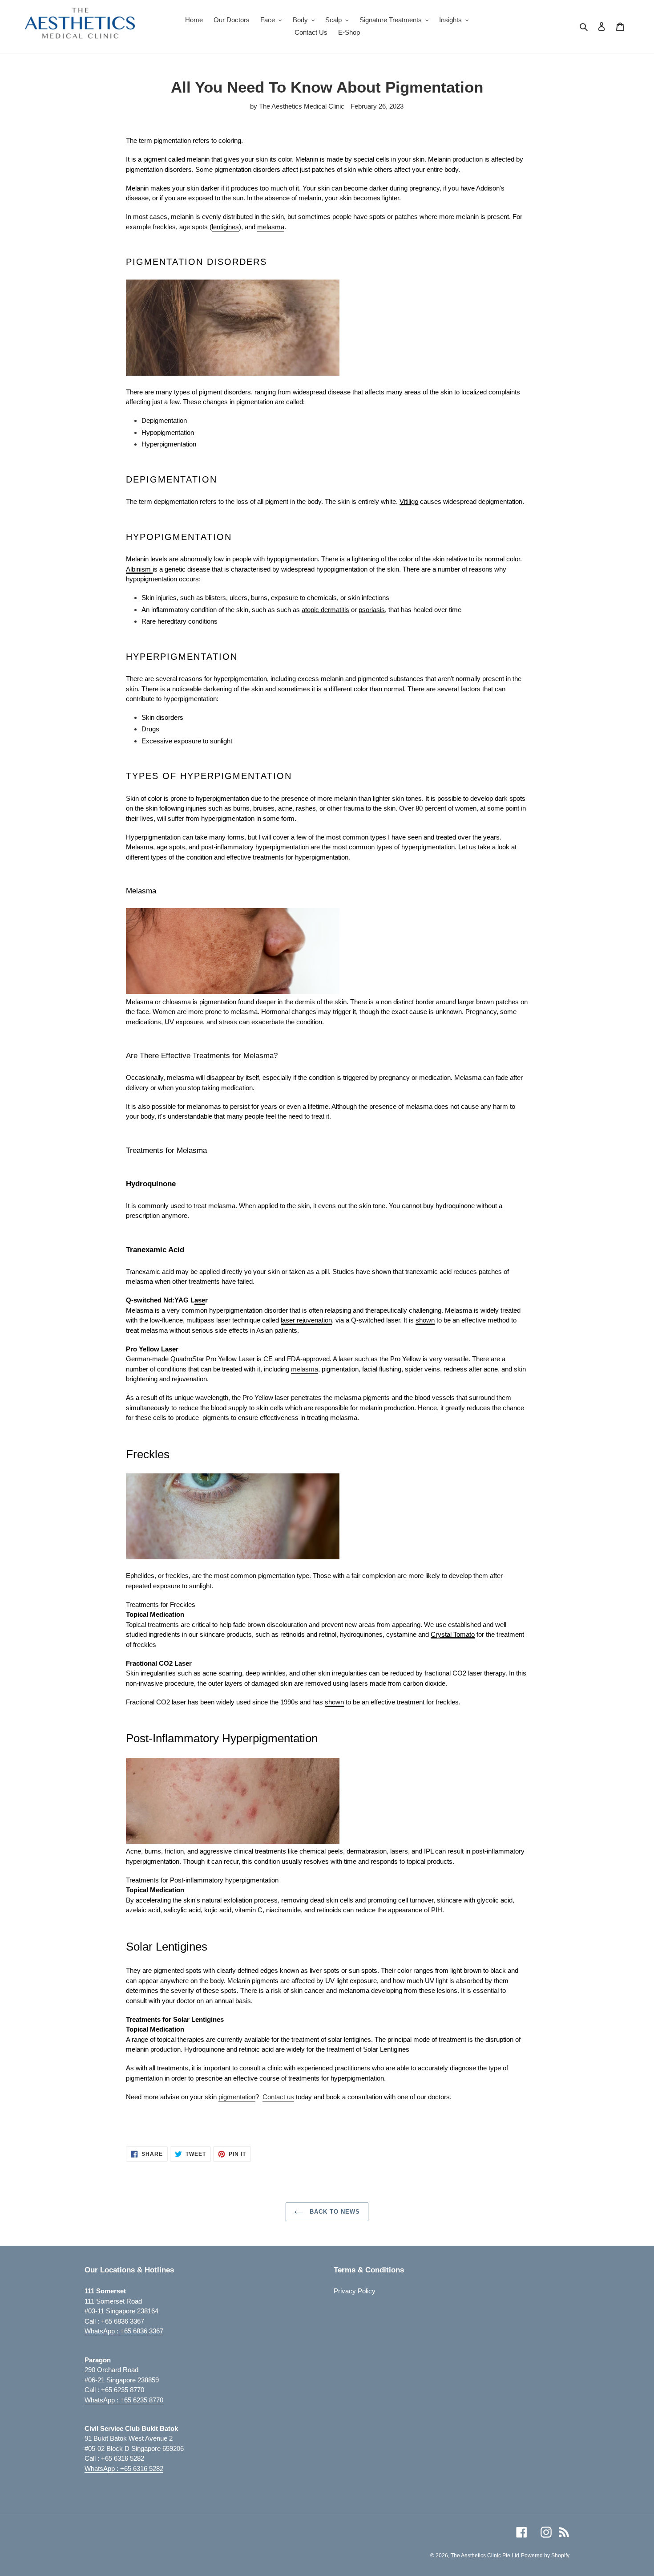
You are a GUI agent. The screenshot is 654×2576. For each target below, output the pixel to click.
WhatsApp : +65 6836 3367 (124, 2331)
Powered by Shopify (545, 2556)
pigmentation (237, 2097)
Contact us (278, 2097)
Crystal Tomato (453, 1634)
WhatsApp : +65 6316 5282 (124, 2468)
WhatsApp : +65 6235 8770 (124, 2400)
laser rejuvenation (306, 1320)
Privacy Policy (355, 2291)
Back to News (334, 2212)
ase (200, 1300)
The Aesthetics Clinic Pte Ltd (485, 2556)
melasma (305, 1369)
